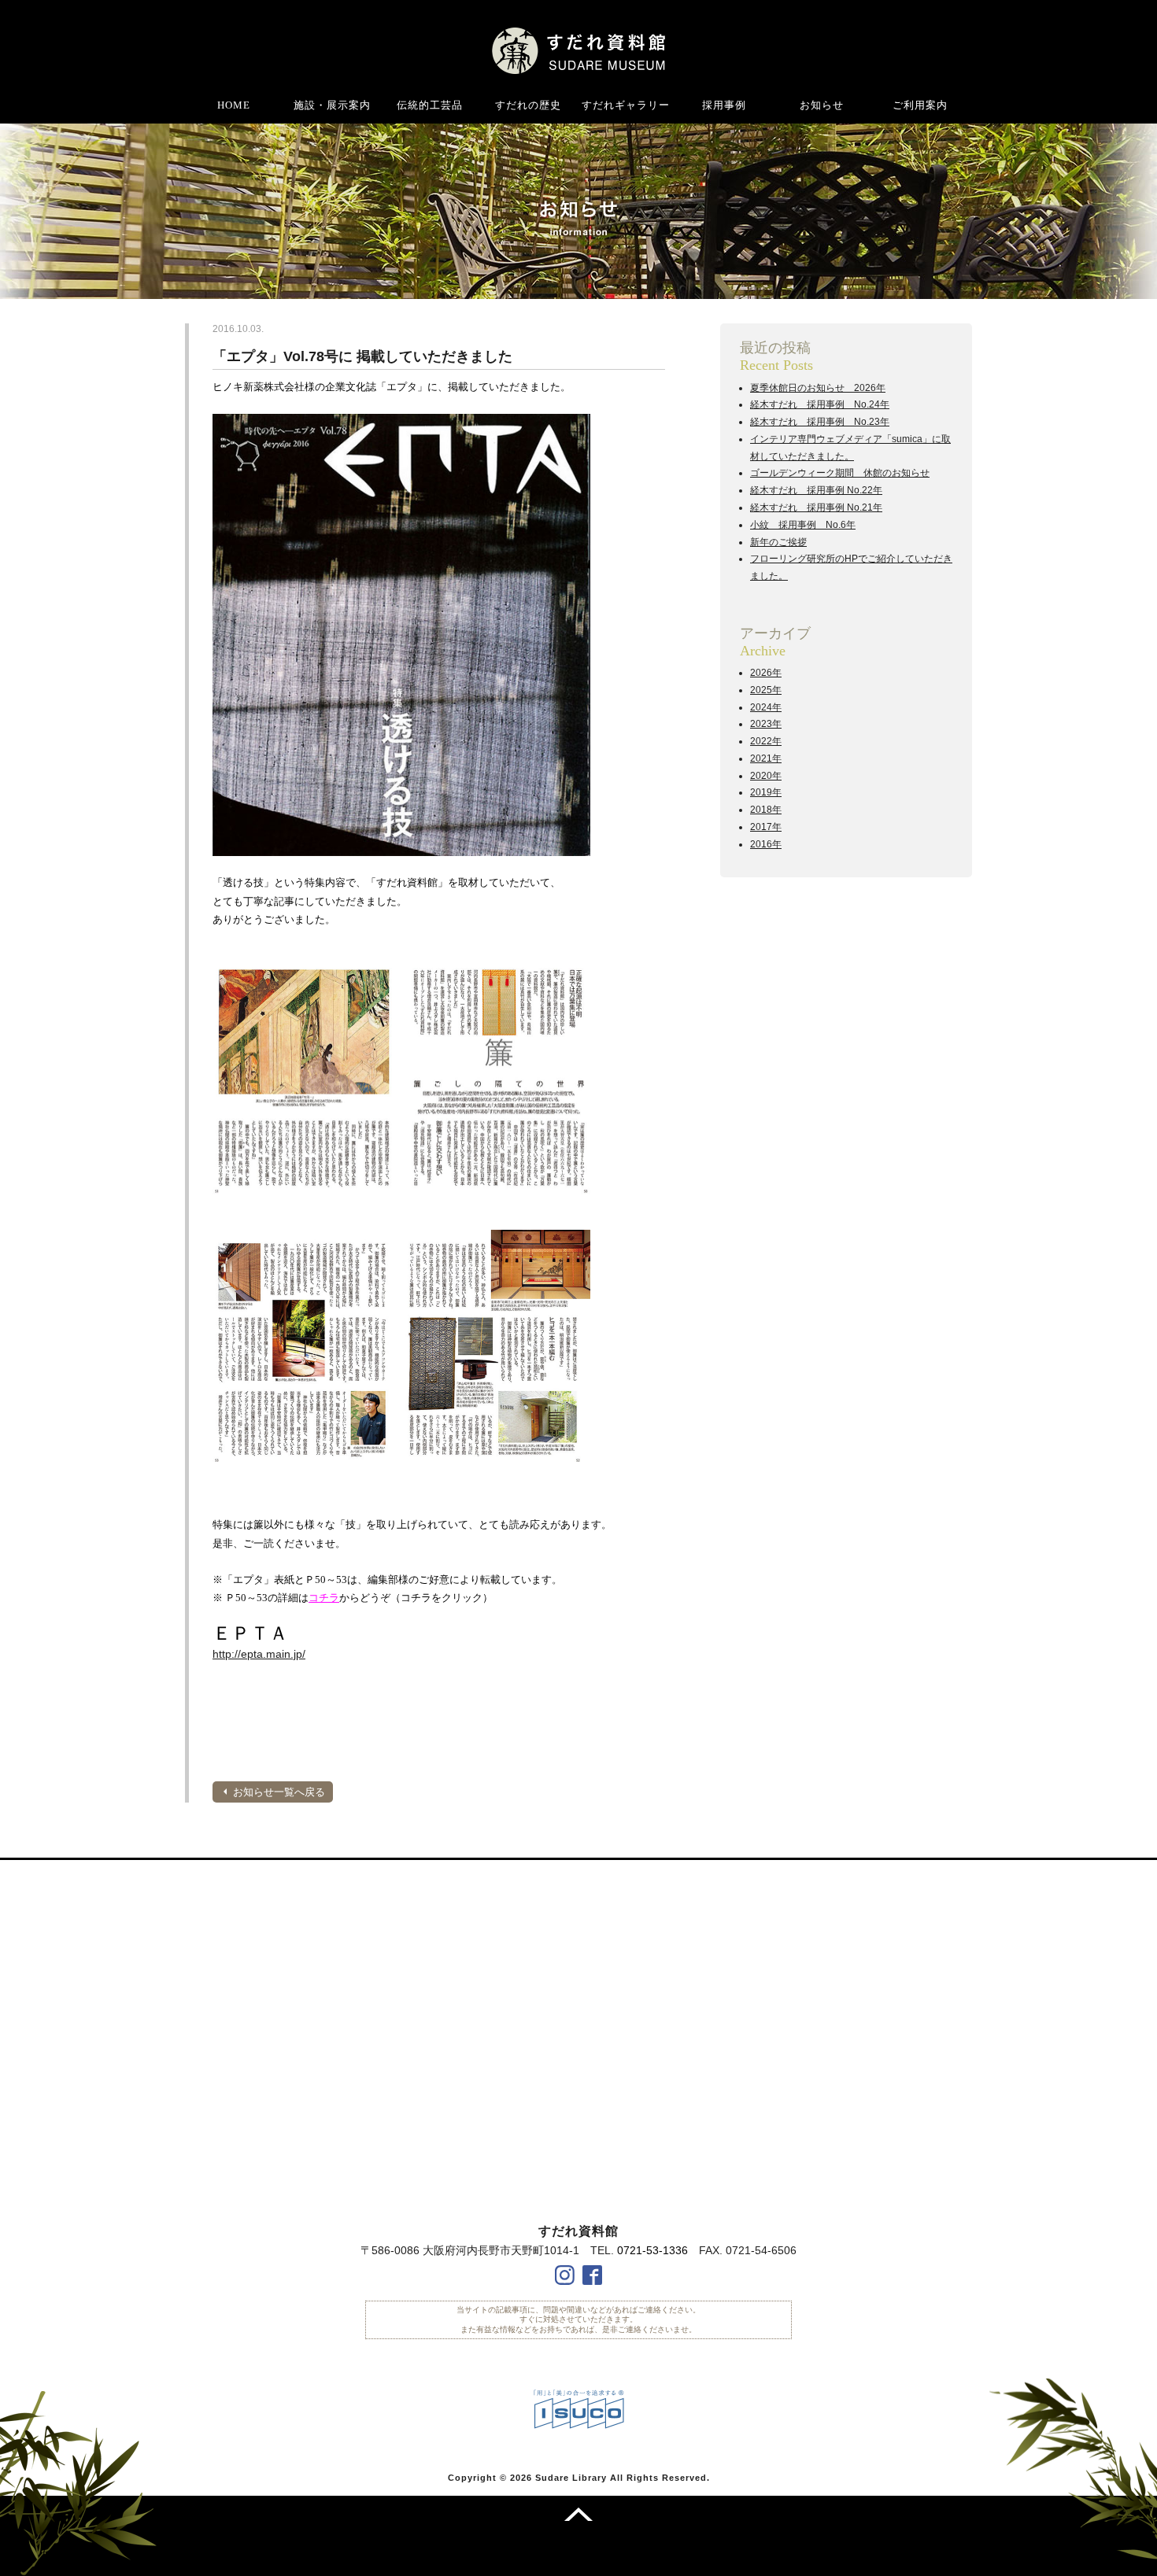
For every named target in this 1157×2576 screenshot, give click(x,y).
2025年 (766, 690)
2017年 (766, 827)
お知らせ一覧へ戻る (279, 1792)
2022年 (766, 741)
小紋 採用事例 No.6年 (803, 525)
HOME (234, 105)
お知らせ (822, 105)
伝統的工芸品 (430, 105)
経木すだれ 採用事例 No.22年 (816, 490)
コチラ (324, 1598)
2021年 (766, 758)
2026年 (766, 673)
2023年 (766, 724)
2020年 (766, 776)
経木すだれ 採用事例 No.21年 (816, 507)
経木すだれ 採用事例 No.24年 (820, 404)
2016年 (766, 844)
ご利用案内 (920, 105)
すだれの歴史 (528, 105)
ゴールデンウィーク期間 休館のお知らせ (840, 473)
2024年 (766, 707)
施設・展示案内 (332, 105)
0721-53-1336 (652, 2250)
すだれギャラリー (626, 105)
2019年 (766, 792)
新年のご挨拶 (778, 542)
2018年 (766, 810)
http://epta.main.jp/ (259, 1654)
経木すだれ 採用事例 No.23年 (820, 422)
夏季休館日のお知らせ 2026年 (818, 388)
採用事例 (724, 105)
